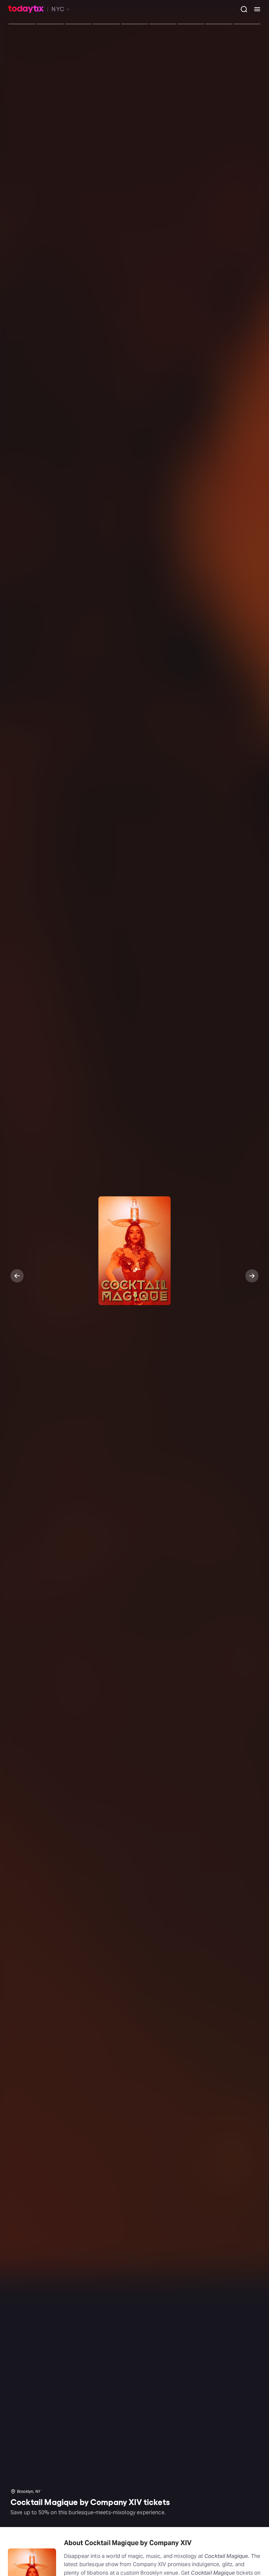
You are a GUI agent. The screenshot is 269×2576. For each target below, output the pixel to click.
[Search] (241, 9)
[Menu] (255, 9)
